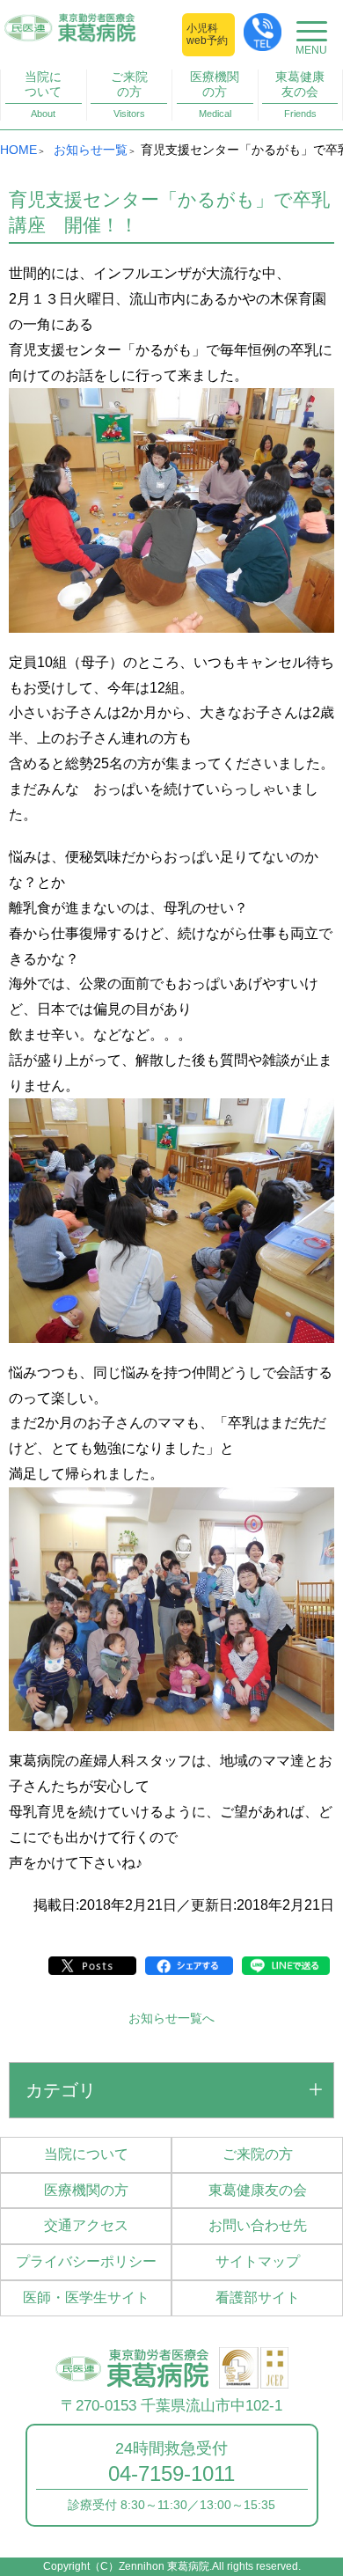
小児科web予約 (207, 34)
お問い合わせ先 (258, 2225)
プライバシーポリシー (86, 2261)
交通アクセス (86, 2225)
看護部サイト (258, 2297)
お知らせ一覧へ (171, 2018)
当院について (43, 95)
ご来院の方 (129, 95)
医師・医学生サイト (86, 2297)
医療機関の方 (215, 95)
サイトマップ (258, 2261)
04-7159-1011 (171, 2474)
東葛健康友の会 (258, 2190)
